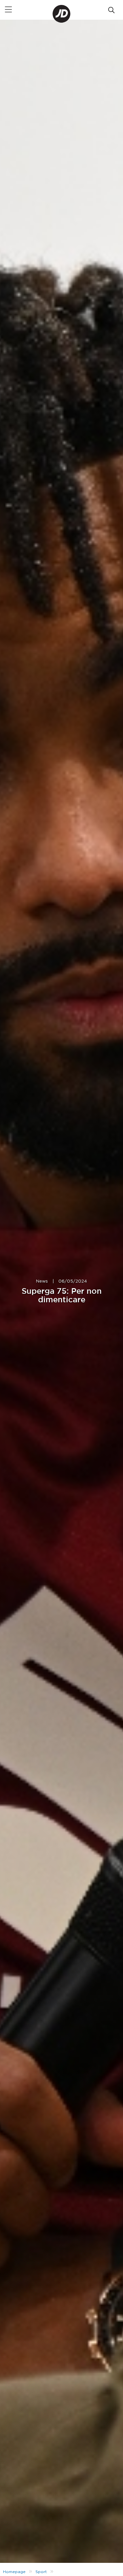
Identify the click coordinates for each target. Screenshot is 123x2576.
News (42, 1281)
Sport (41, 2572)
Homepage (14, 2572)
